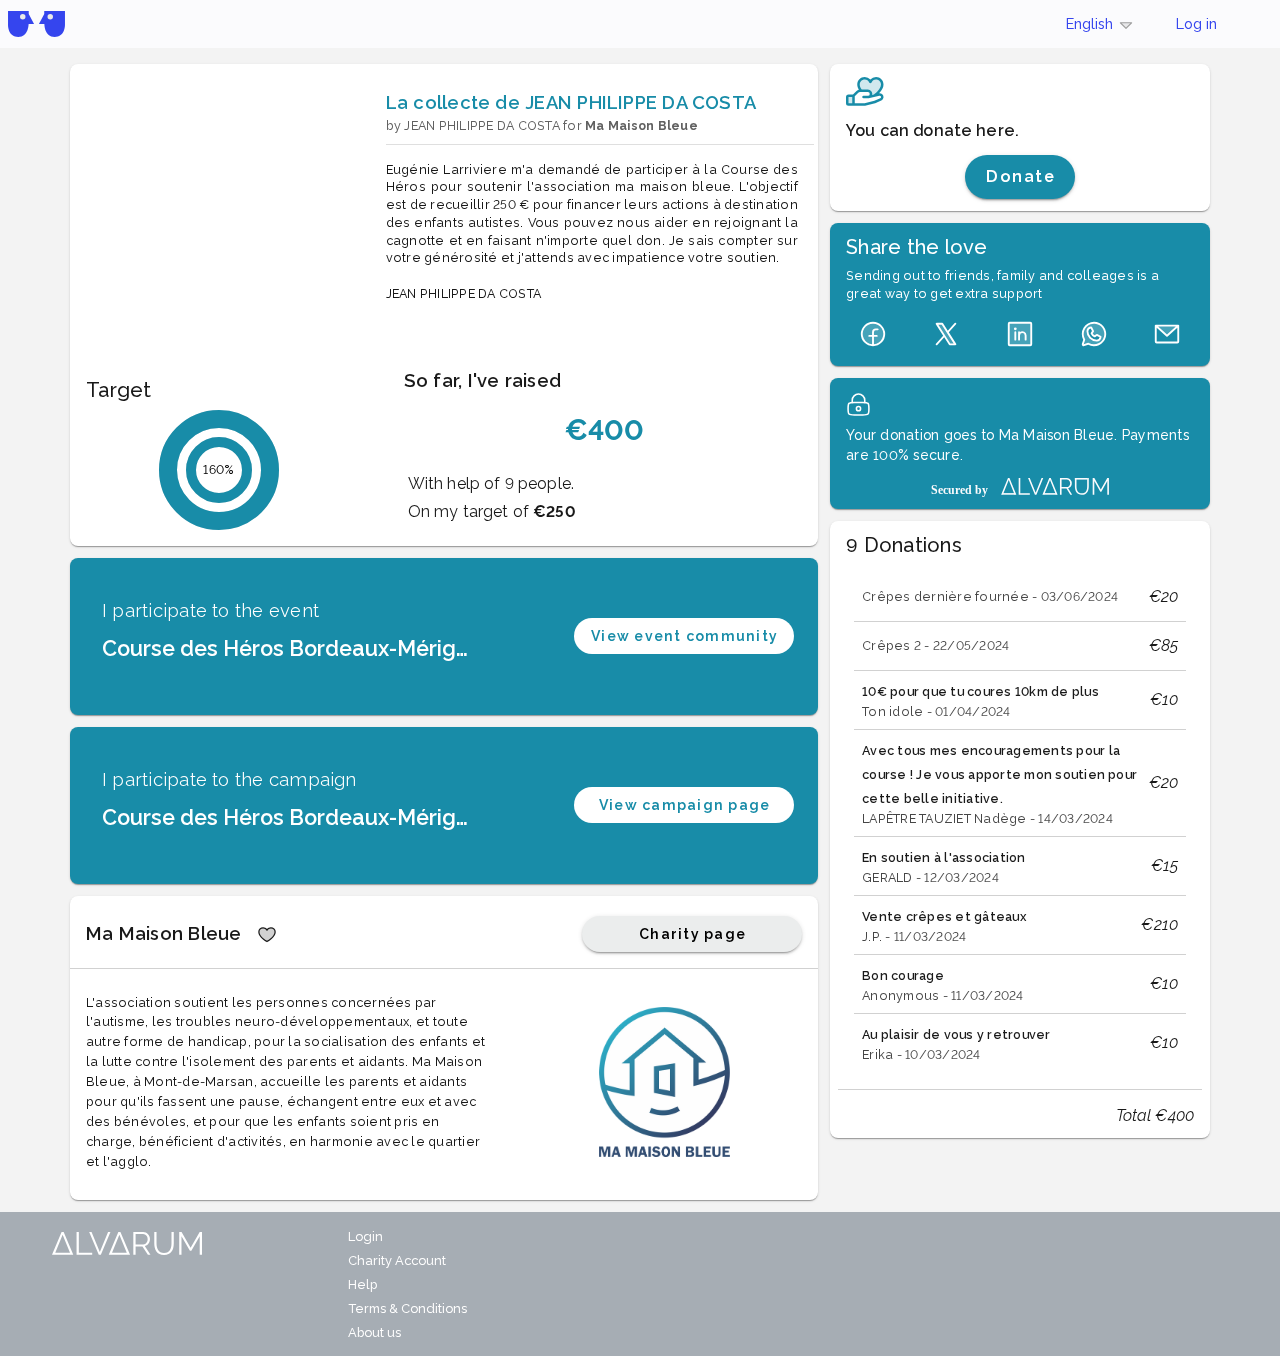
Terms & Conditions (407, 1308)
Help (362, 1284)
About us (374, 1332)
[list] (1020, 819)
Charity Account (397, 1260)
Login (365, 1236)
